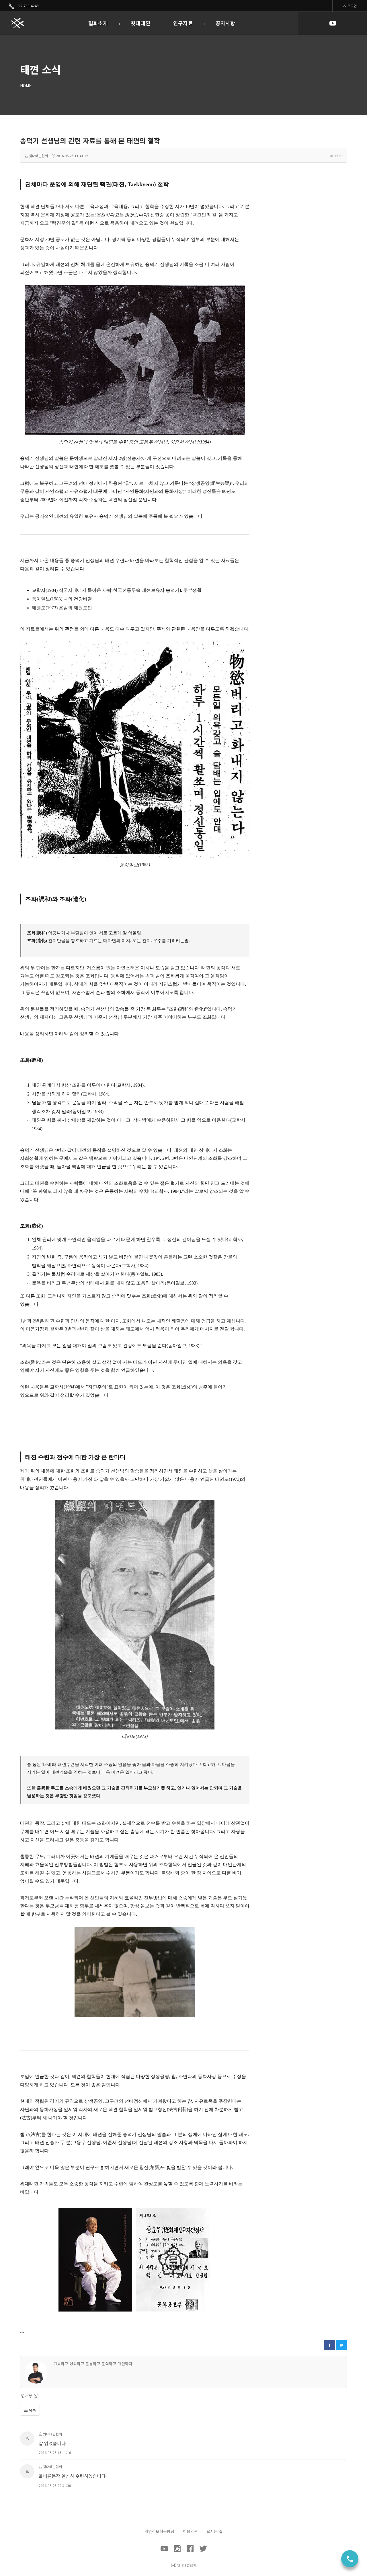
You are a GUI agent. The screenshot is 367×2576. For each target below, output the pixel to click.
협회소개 (98, 23)
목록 (32, 2410)
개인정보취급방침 (159, 2531)
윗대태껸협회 (38, 156)
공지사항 (225, 23)
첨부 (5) (32, 2396)
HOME (26, 85)
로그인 (352, 6)
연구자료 (183, 23)
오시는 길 (214, 2531)
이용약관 (190, 2531)
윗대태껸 (140, 23)
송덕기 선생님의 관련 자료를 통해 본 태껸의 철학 (90, 140)
